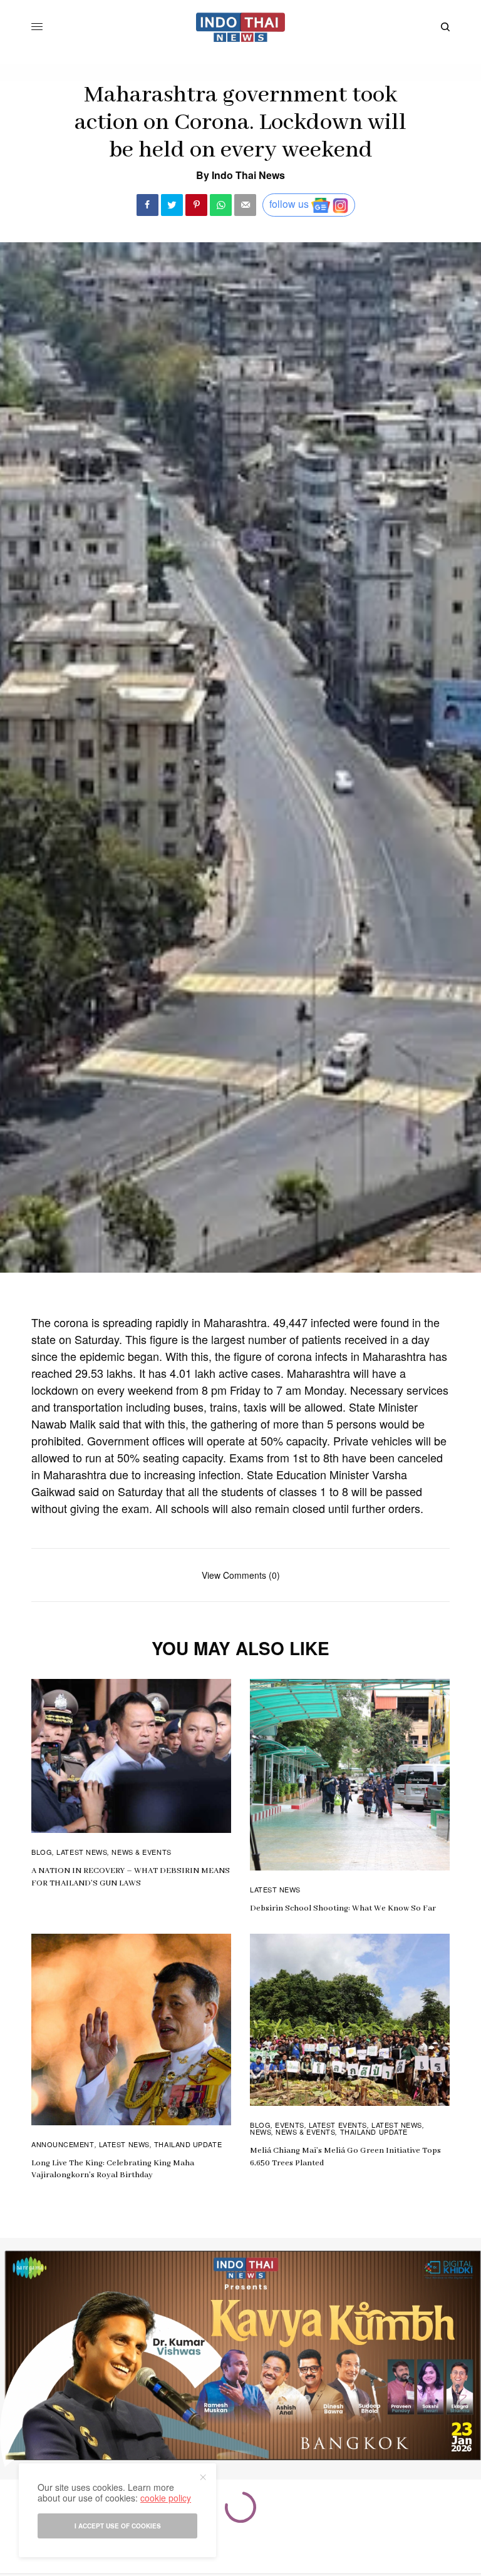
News (261, 2132)
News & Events (141, 1852)
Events (289, 2125)
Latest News (82, 1852)
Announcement (63, 2144)
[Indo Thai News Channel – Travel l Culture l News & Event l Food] (241, 27)
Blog (42, 1852)
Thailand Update (188, 2144)
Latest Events (338, 2125)
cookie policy (166, 2498)
